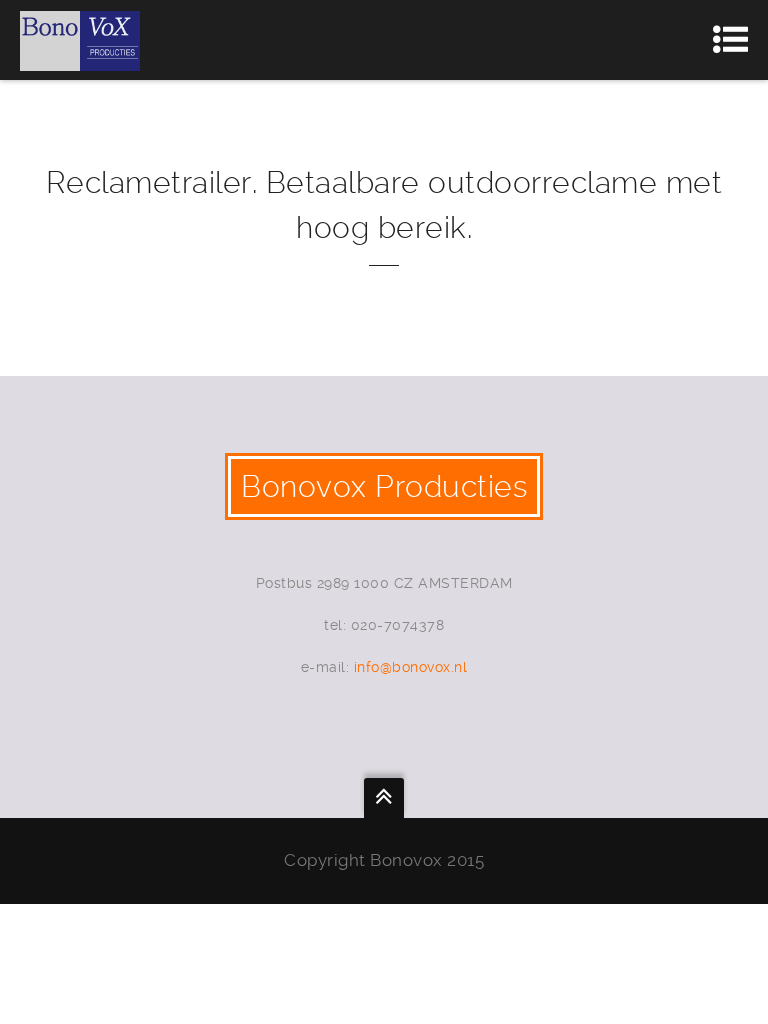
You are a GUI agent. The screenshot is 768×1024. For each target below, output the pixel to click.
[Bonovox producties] (80, 40)
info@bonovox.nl (411, 667)
